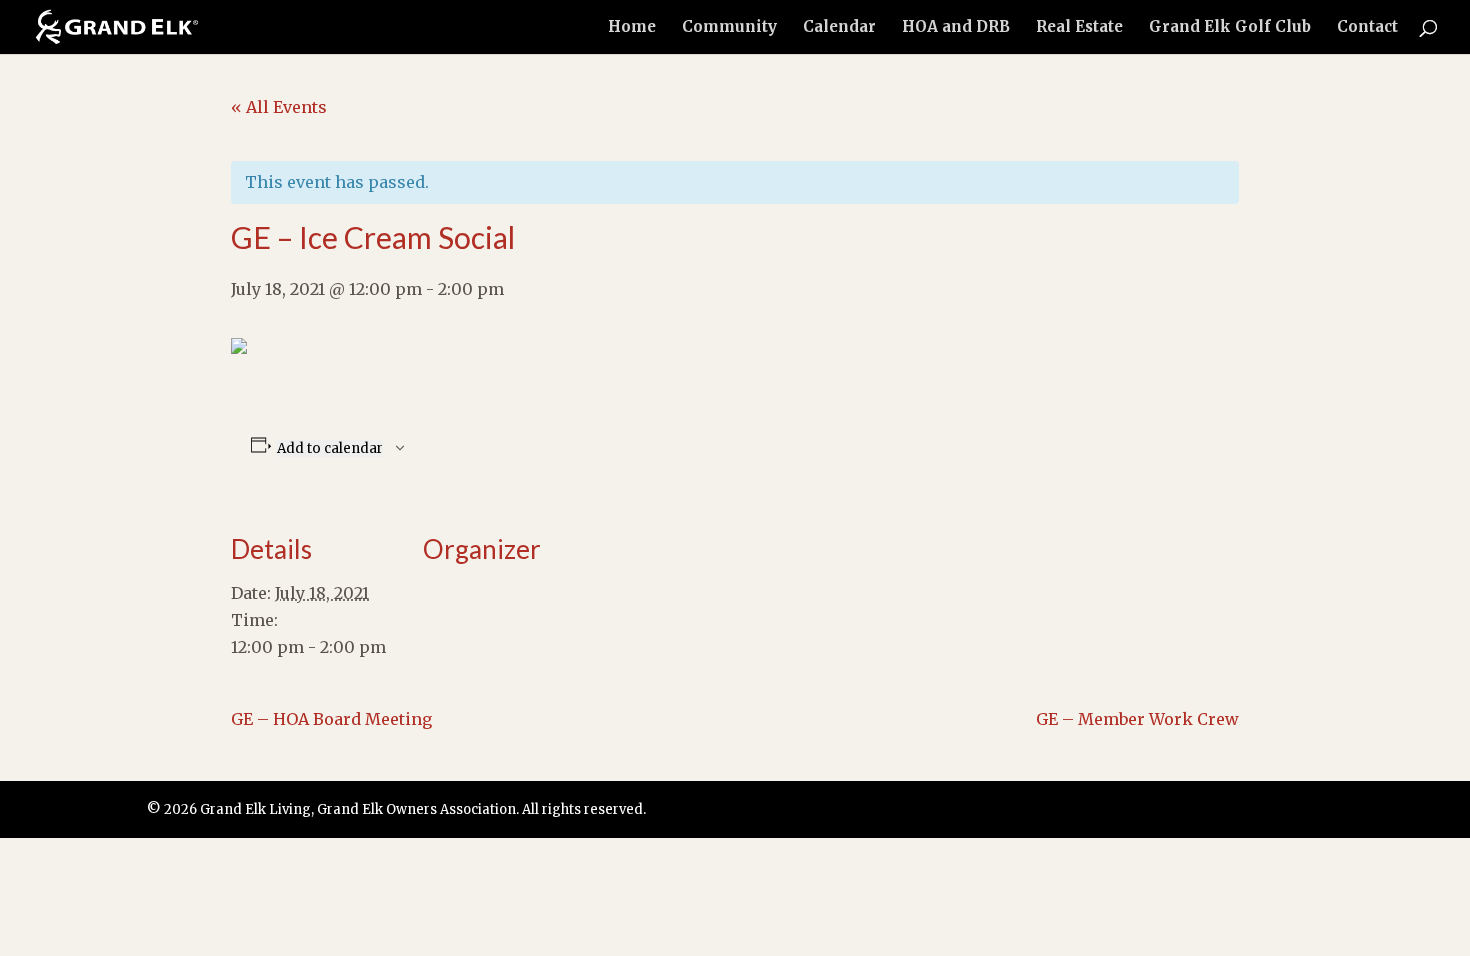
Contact (1367, 28)
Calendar (839, 28)
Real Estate (1079, 28)
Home (632, 28)
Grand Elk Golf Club (1230, 28)
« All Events (279, 107)
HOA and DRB (956, 28)
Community (729, 28)
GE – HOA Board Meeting (331, 719)
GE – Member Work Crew (1137, 719)
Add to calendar (330, 448)
